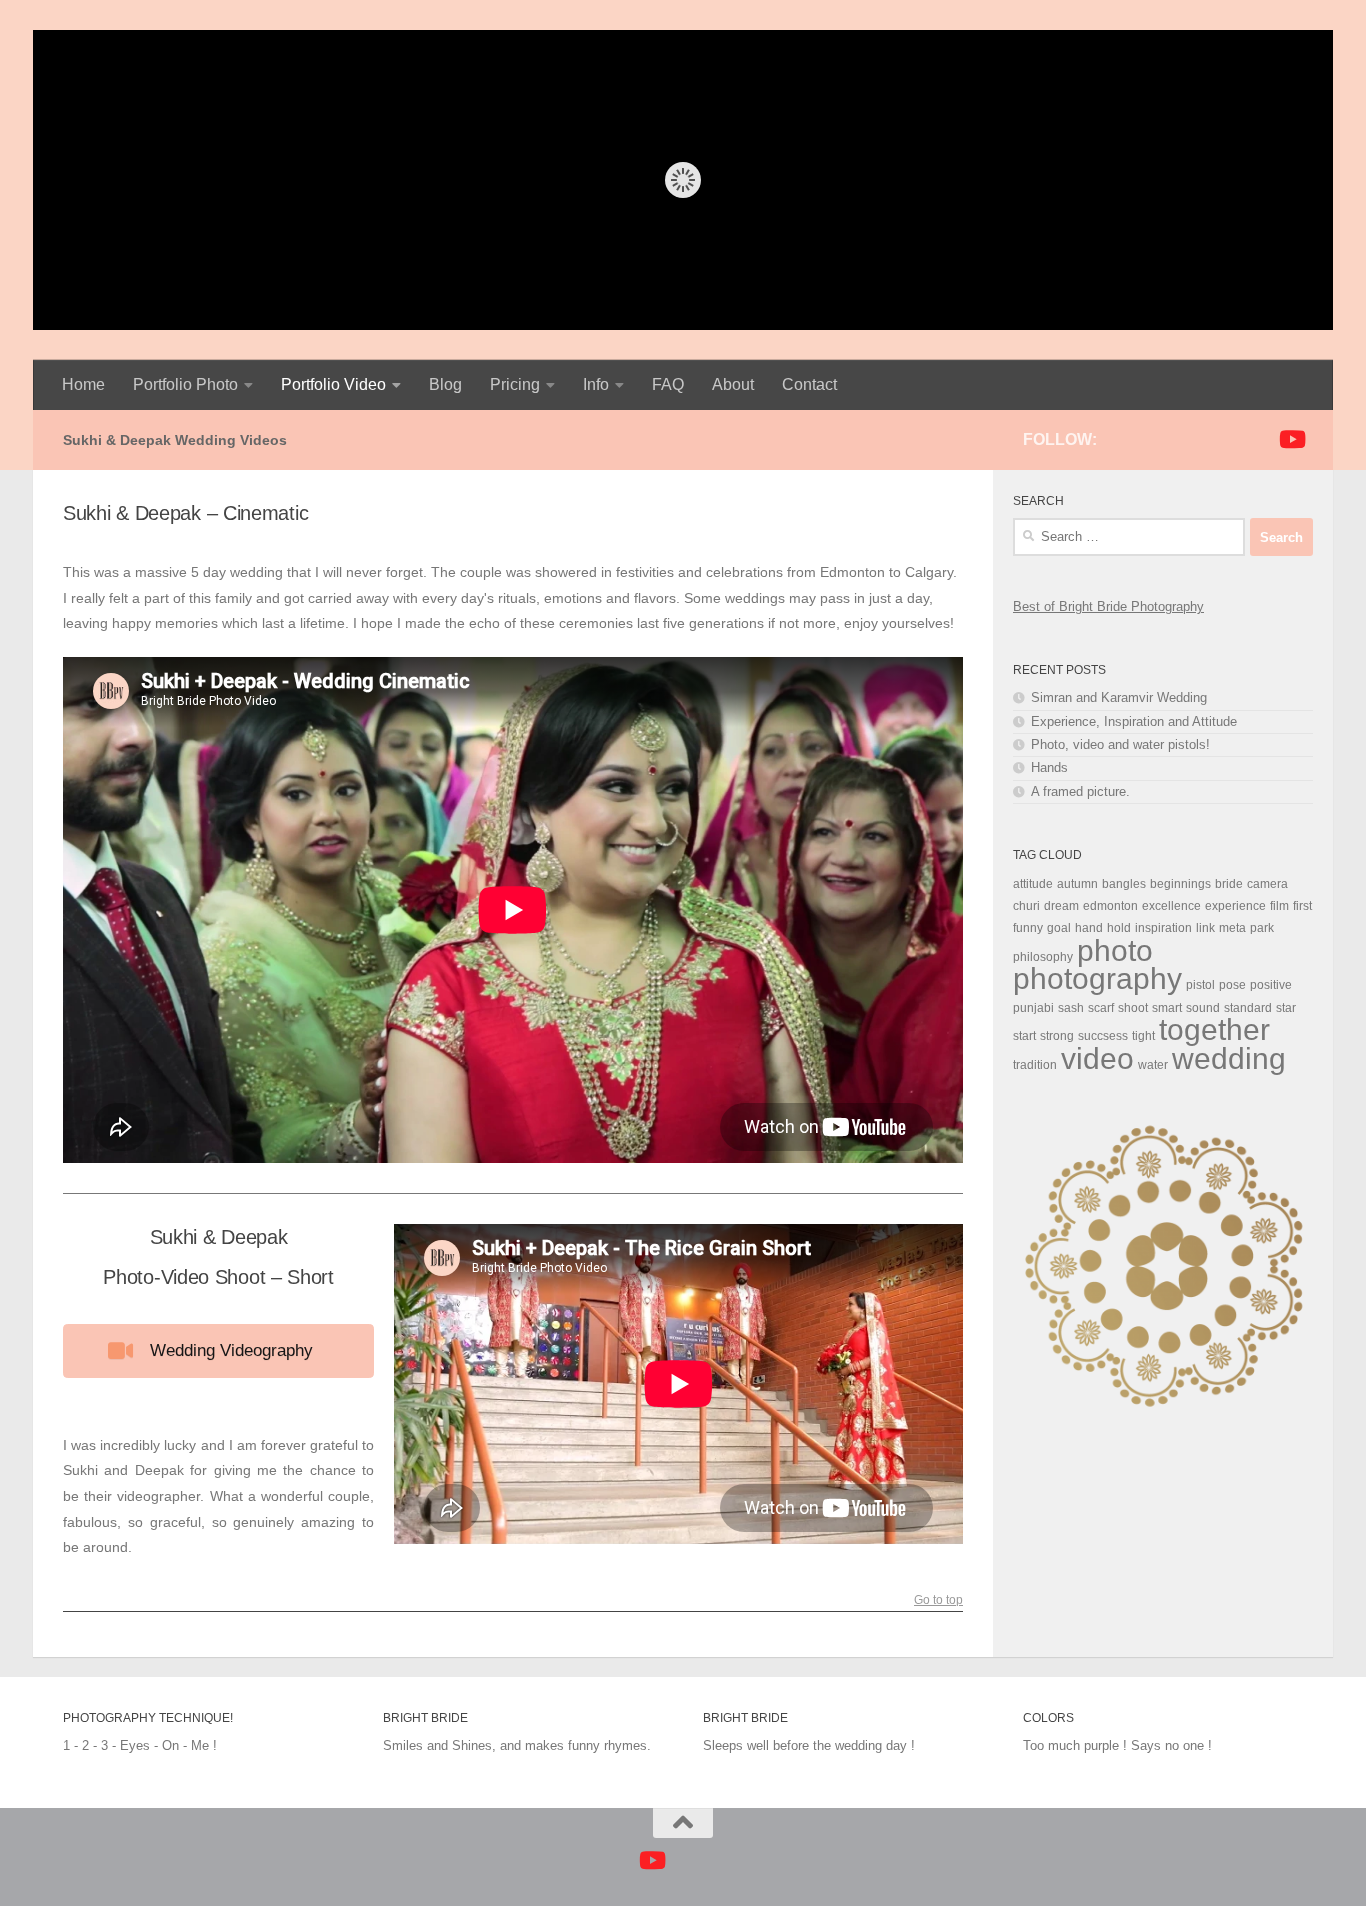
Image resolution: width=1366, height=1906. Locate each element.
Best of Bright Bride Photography (1108, 606)
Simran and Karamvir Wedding (1119, 697)
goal (1059, 928)
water (1153, 1065)
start (1024, 1036)
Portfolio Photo (185, 384)
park (1262, 928)
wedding (1229, 1058)
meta (1232, 928)
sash (1071, 1008)
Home (83, 384)
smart (1167, 1008)
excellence (1171, 906)
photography (1097, 978)
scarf (1101, 1008)
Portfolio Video (333, 384)
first (1302, 906)
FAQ (668, 384)
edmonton (1110, 906)
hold (1119, 928)
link (1205, 928)
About (733, 384)
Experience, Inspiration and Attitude (1134, 721)
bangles (1124, 884)
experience (1235, 906)
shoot (1133, 1008)
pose (1232, 985)
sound (1203, 1008)
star (1286, 1008)
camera (1267, 884)
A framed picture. (1080, 791)
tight (1143, 1036)
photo (1115, 950)
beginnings (1180, 884)
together (1214, 1029)
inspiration (1163, 928)
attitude (1033, 884)
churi (1026, 906)
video (1097, 1058)
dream (1061, 906)
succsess (1103, 1036)
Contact (809, 384)
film (1279, 906)
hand (1089, 928)
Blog (445, 384)
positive (1271, 985)
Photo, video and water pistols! (1120, 744)
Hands (1049, 767)
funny (1028, 928)
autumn (1077, 884)
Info (596, 384)
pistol (1200, 985)
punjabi (1033, 1008)
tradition (1035, 1065)
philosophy (1043, 957)
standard (1248, 1008)
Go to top (938, 1600)
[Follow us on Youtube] (1291, 439)
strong (1057, 1036)
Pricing (515, 384)
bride (1229, 884)
